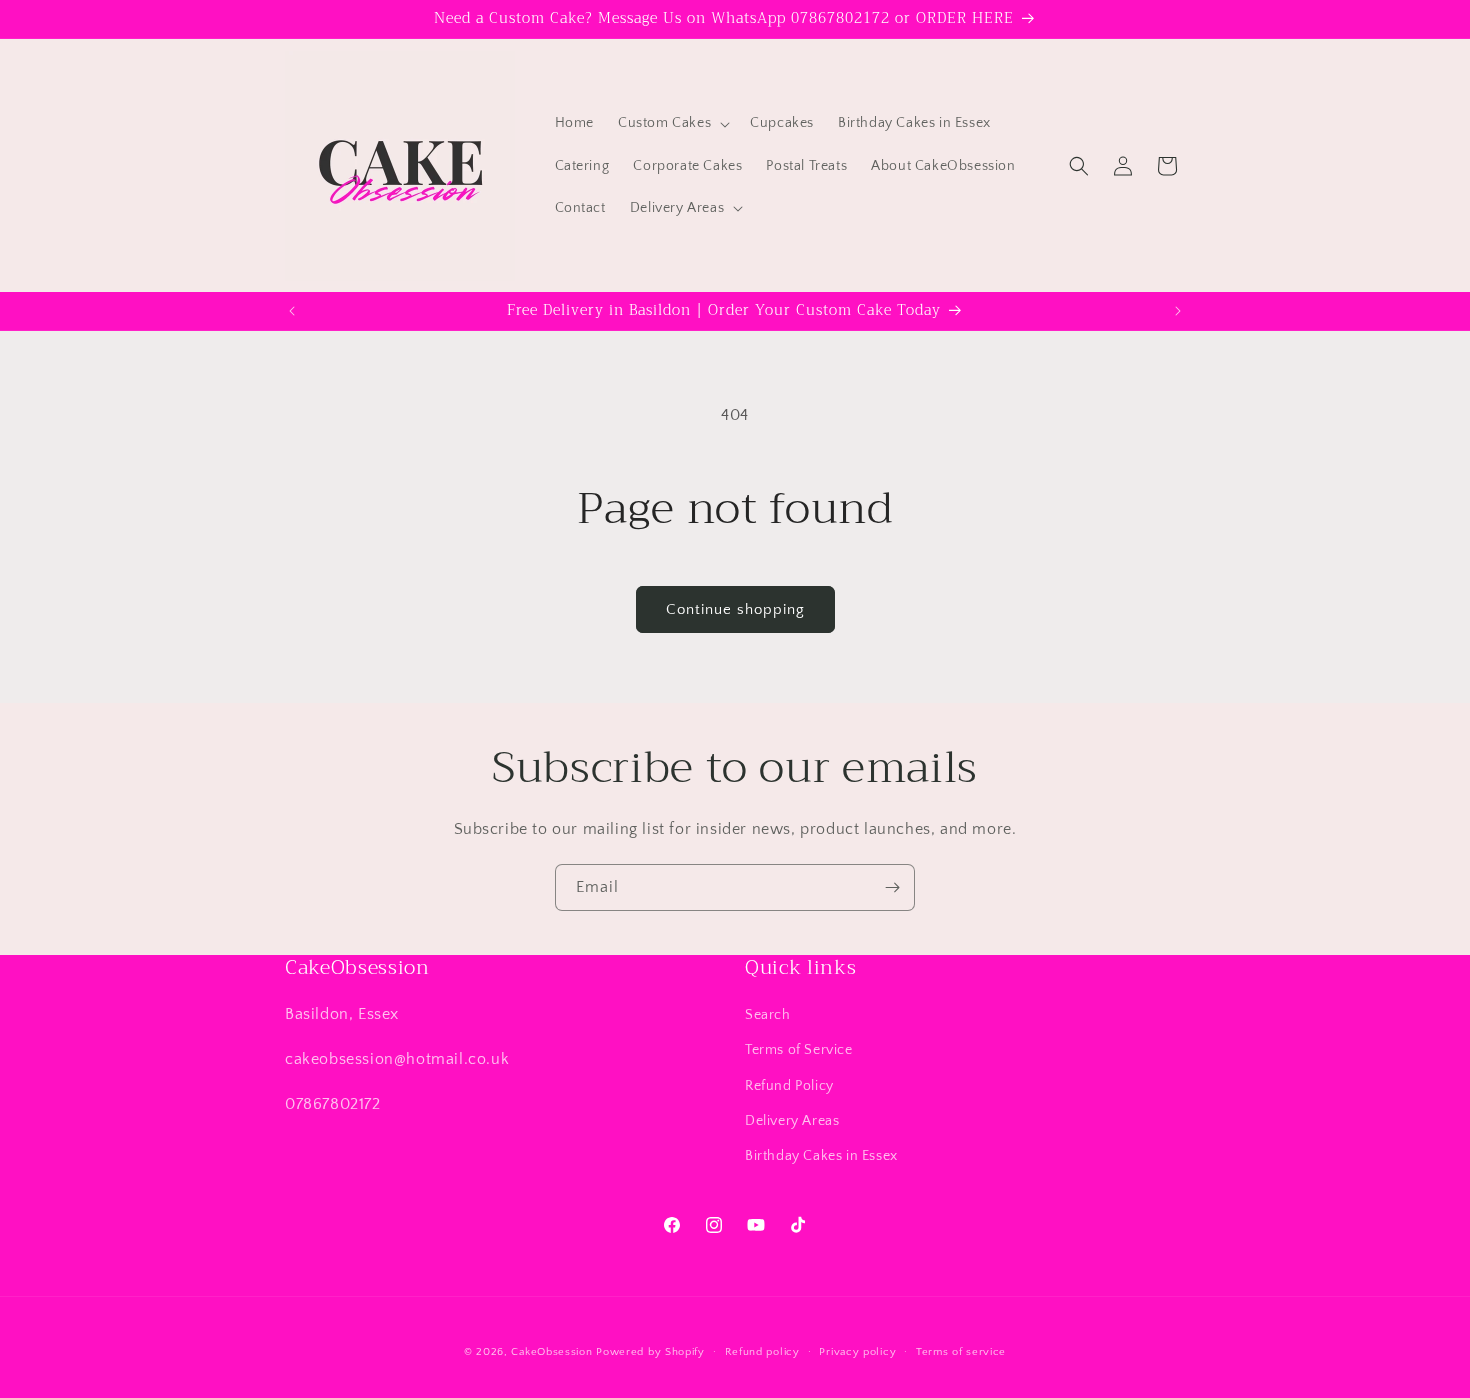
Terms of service (961, 1352)
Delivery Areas (792, 1121)
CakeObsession (551, 1352)
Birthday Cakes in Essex (821, 1156)
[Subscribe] (892, 887)
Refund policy (762, 1352)
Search (768, 1015)
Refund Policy (789, 1086)
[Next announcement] (1178, 311)
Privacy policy (857, 1352)
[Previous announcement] (292, 311)
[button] (672, 123)
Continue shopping (735, 609)
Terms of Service (799, 1050)
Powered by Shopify (650, 1352)
